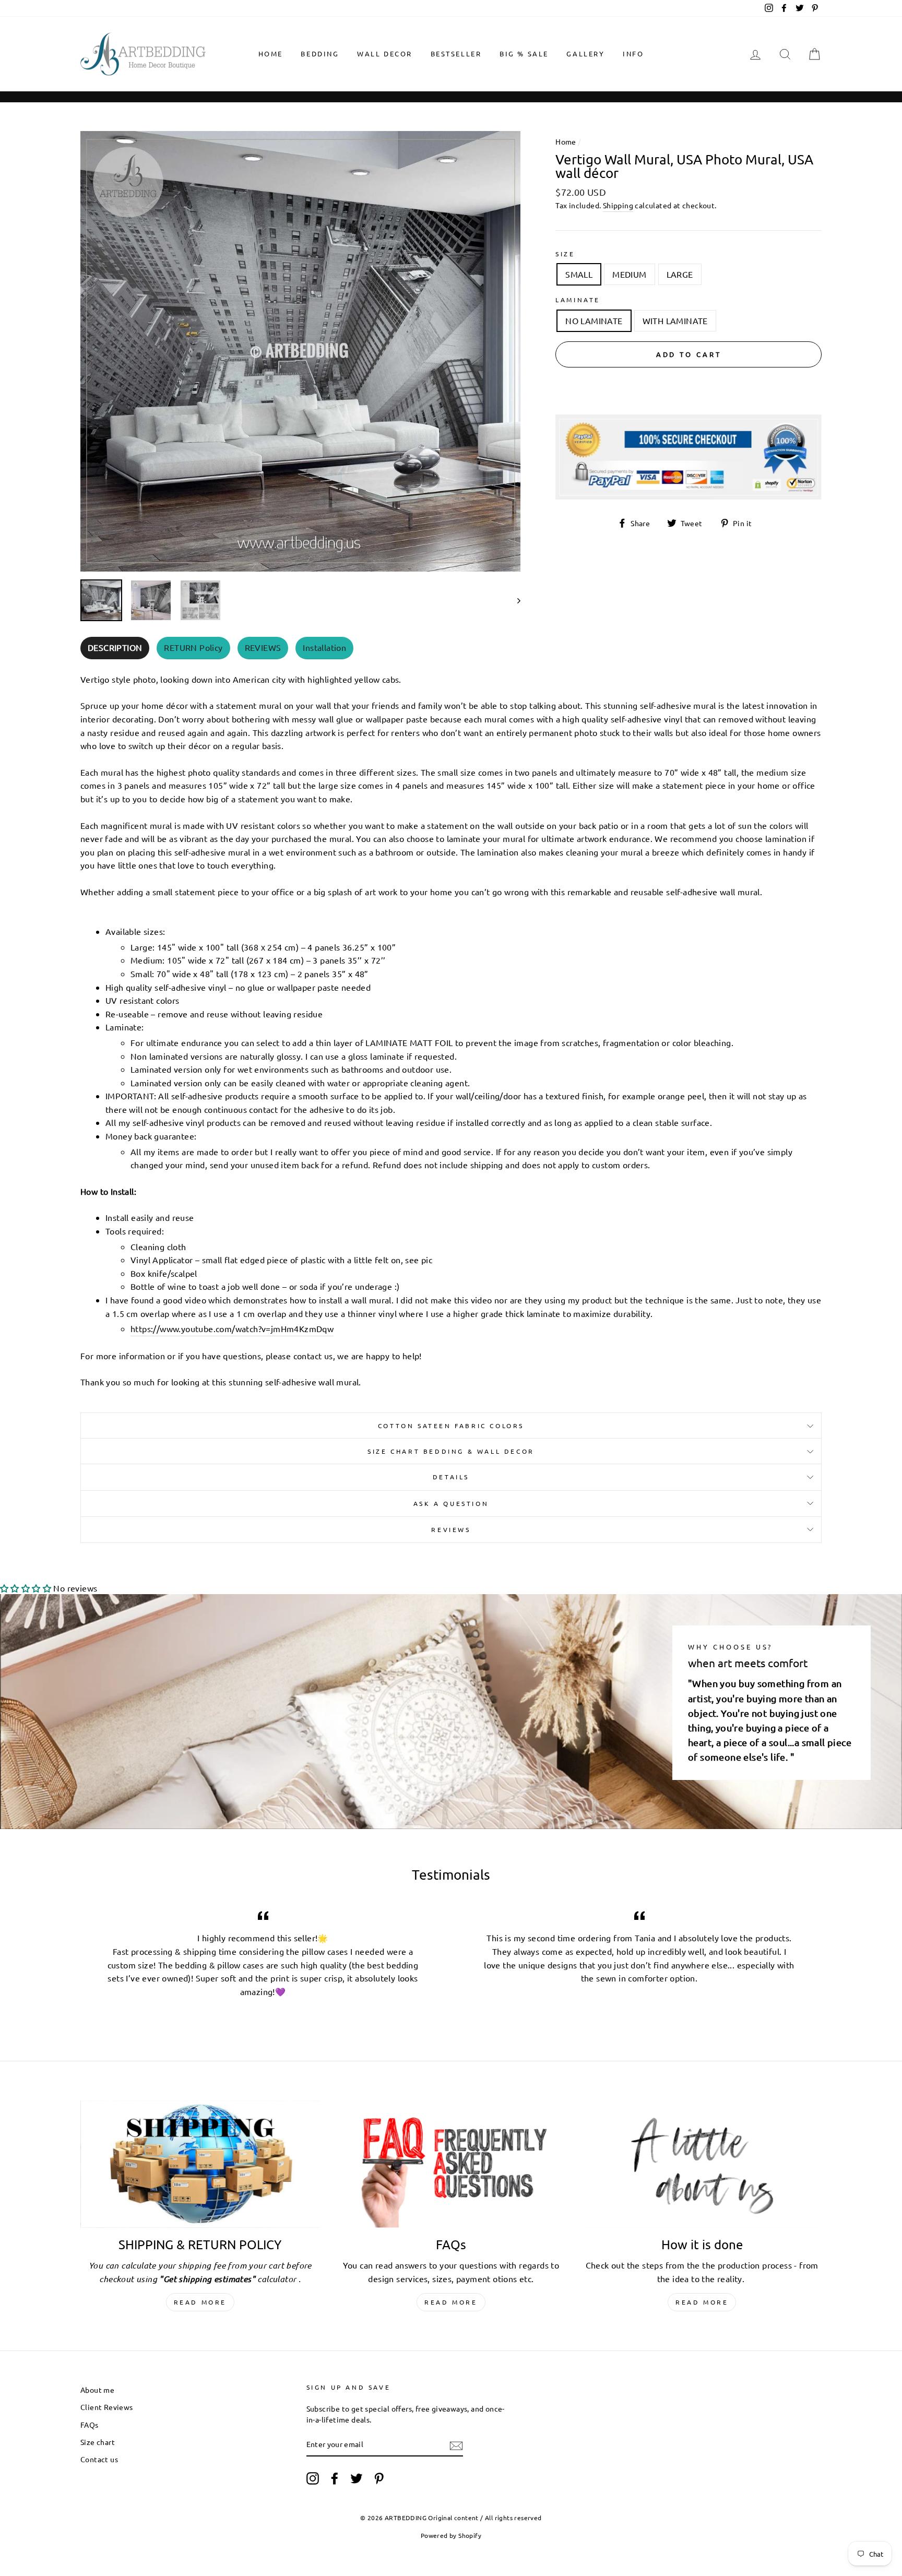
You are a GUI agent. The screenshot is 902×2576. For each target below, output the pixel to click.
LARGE (680, 274)
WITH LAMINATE (675, 320)
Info (633, 54)
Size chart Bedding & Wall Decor (451, 1451)
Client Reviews (107, 2407)
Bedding (320, 54)
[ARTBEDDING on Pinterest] (379, 2478)
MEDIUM (629, 274)
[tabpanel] (451, 1028)
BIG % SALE (524, 54)
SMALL (579, 274)
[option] (301, 351)
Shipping (618, 205)
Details (451, 1477)
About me (97, 2390)
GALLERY (585, 54)
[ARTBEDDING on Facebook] (335, 2478)
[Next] (514, 600)
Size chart (98, 2442)
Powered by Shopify (451, 2535)
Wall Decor (385, 54)
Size (565, 254)
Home (271, 54)
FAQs (90, 2425)
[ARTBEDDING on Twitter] (357, 2478)
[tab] (115, 648)
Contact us (99, 2459)
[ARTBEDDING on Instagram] (313, 2478)
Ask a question (451, 1503)
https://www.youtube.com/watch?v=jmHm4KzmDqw (232, 1328)
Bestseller (456, 54)
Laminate (578, 300)
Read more (200, 2302)
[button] (26, 1588)
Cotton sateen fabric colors (451, 1426)
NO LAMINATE (594, 320)
